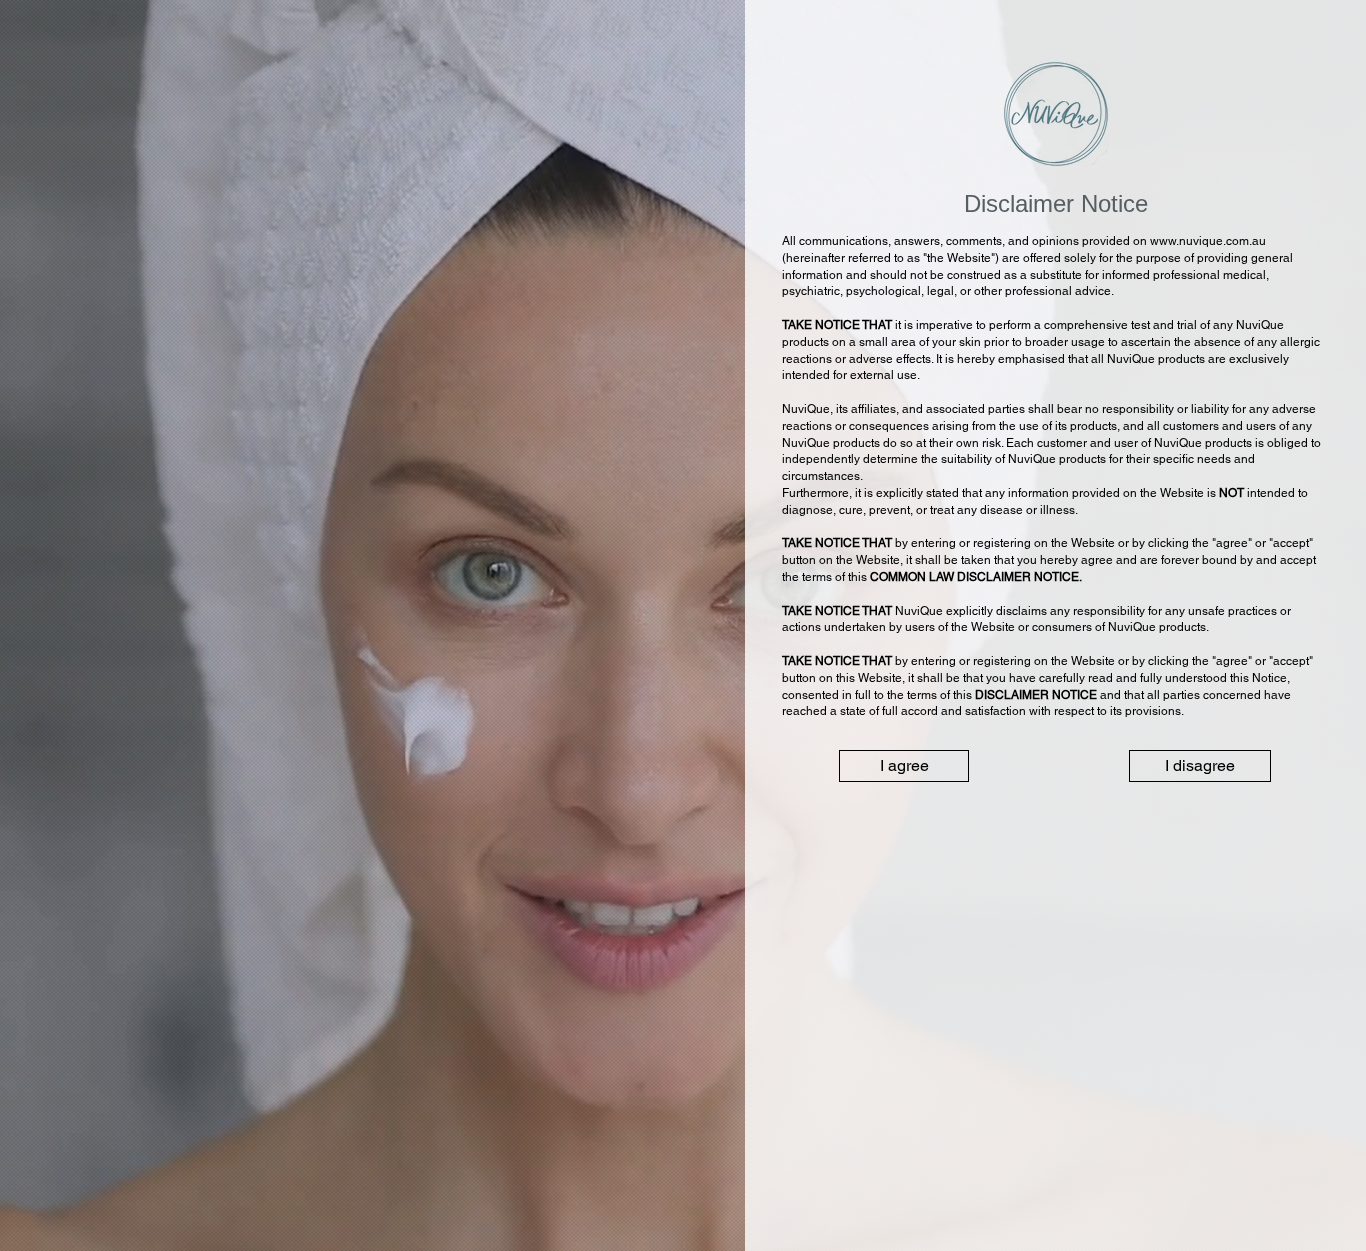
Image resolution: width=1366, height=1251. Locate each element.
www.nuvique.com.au (1208, 241)
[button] (904, 766)
